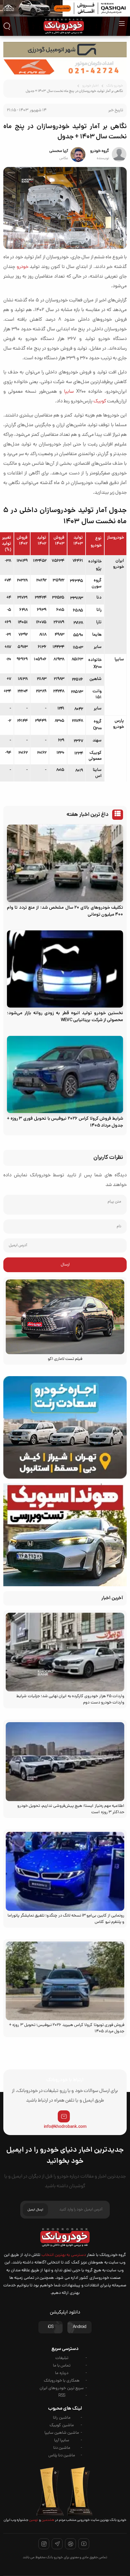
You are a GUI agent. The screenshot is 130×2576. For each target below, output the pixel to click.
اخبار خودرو (90, 86)
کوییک (100, 401)
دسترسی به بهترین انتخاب (64, 2255)
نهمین (33, 2520)
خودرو (23, 267)
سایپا (69, 392)
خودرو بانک (115, 86)
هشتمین (48, 2520)
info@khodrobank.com (65, 2127)
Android (80, 2327)
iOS (50, 2327)
